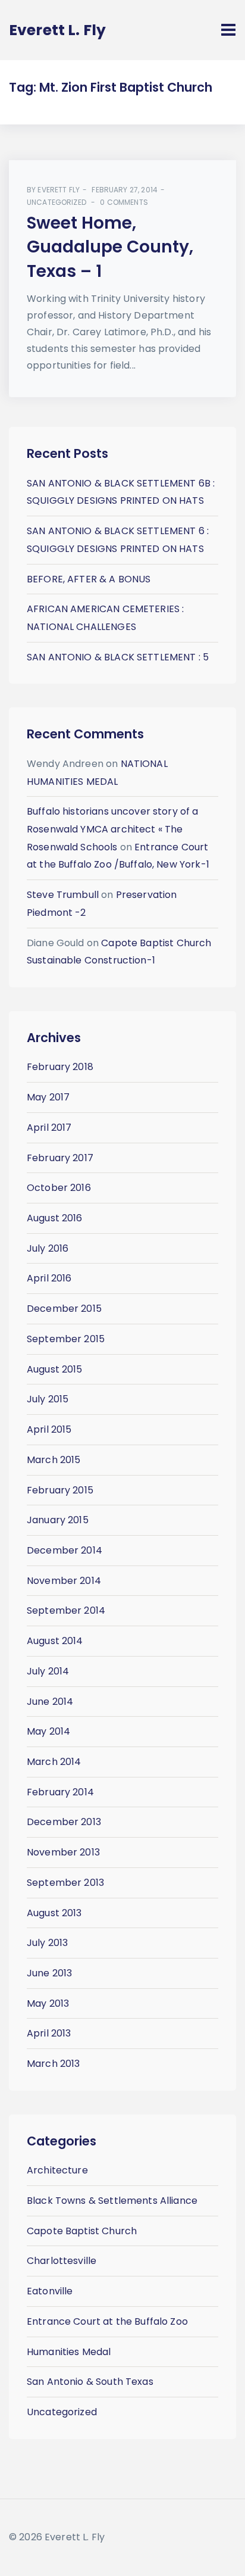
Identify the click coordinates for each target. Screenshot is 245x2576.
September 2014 (66, 1610)
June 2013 (49, 1973)
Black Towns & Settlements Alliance (112, 2201)
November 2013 (63, 1852)
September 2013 (65, 1883)
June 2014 (50, 1702)
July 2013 (47, 1943)
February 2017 (60, 1158)
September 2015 (66, 1339)
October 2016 (59, 1188)
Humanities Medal (69, 2352)
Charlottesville (62, 2261)
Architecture (57, 2170)
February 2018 (60, 1067)
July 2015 (48, 1399)
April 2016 (49, 1278)
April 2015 (49, 1429)
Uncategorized (56, 202)
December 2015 (64, 1309)
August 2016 (55, 1218)
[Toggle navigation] (228, 30)
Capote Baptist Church (82, 2231)
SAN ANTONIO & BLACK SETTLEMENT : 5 (118, 657)
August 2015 (55, 1369)
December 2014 (65, 1550)
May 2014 (48, 1731)
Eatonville (50, 2291)
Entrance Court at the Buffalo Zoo (107, 2321)
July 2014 (48, 1671)
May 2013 (48, 2003)
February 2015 (60, 1490)
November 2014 (64, 1581)
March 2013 (54, 2064)
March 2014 (54, 1762)
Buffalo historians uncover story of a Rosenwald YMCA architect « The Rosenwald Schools (113, 829)
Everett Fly (59, 190)
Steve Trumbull (63, 895)
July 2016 (48, 1248)
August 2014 (55, 1641)
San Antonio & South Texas (90, 2382)
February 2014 (60, 1792)
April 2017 (49, 1128)
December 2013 (64, 1822)
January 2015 (58, 1520)
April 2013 (49, 2033)
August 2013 (54, 1913)
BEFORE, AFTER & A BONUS (89, 579)
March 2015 (54, 1460)
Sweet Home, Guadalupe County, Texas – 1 (110, 247)
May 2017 (48, 1097)
